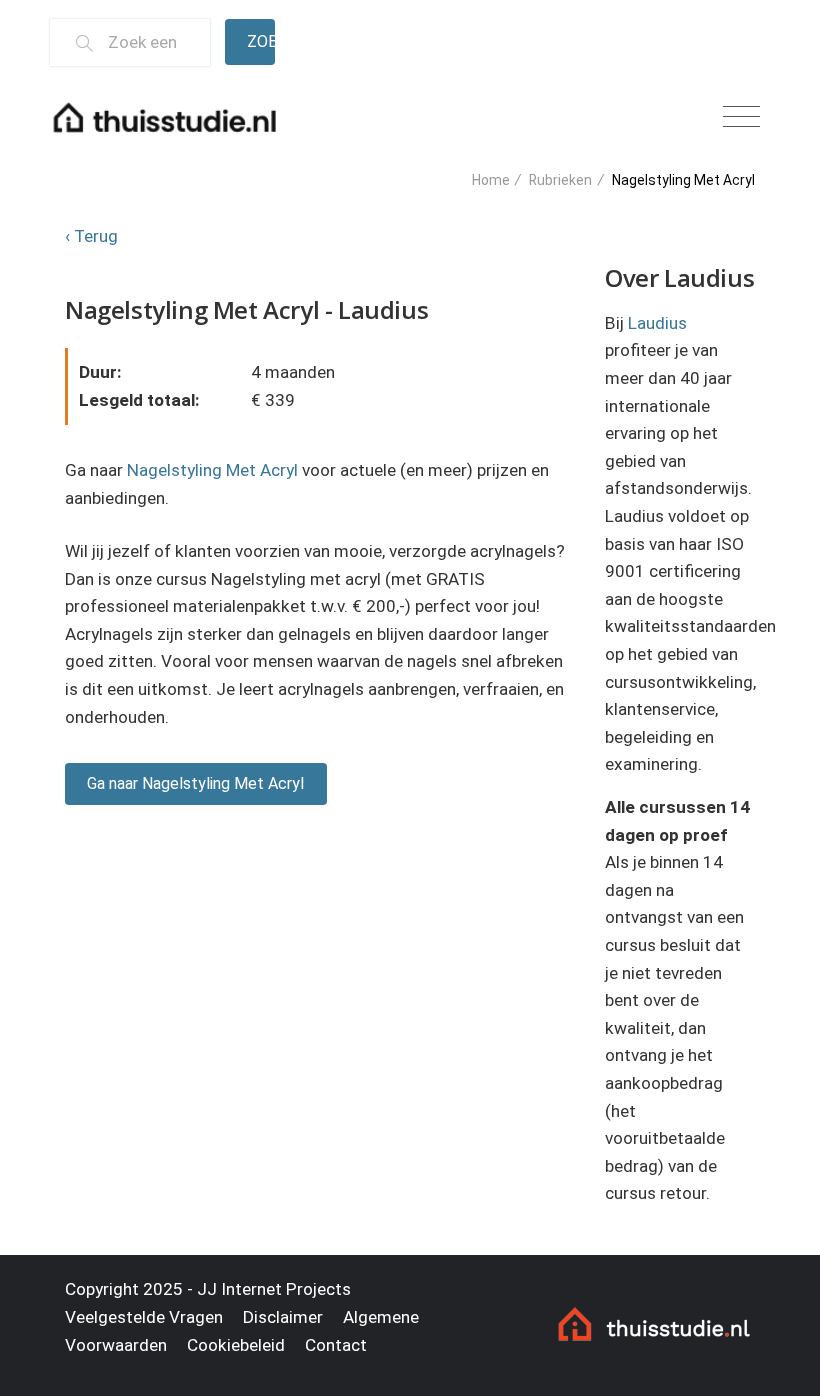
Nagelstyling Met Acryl (212, 470)
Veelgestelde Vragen (144, 1317)
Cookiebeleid (236, 1345)
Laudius (657, 323)
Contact (336, 1345)
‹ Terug (91, 236)
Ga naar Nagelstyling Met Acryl (195, 783)
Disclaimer (283, 1317)
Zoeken (261, 41)
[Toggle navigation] (741, 117)
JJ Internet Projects (274, 1289)
